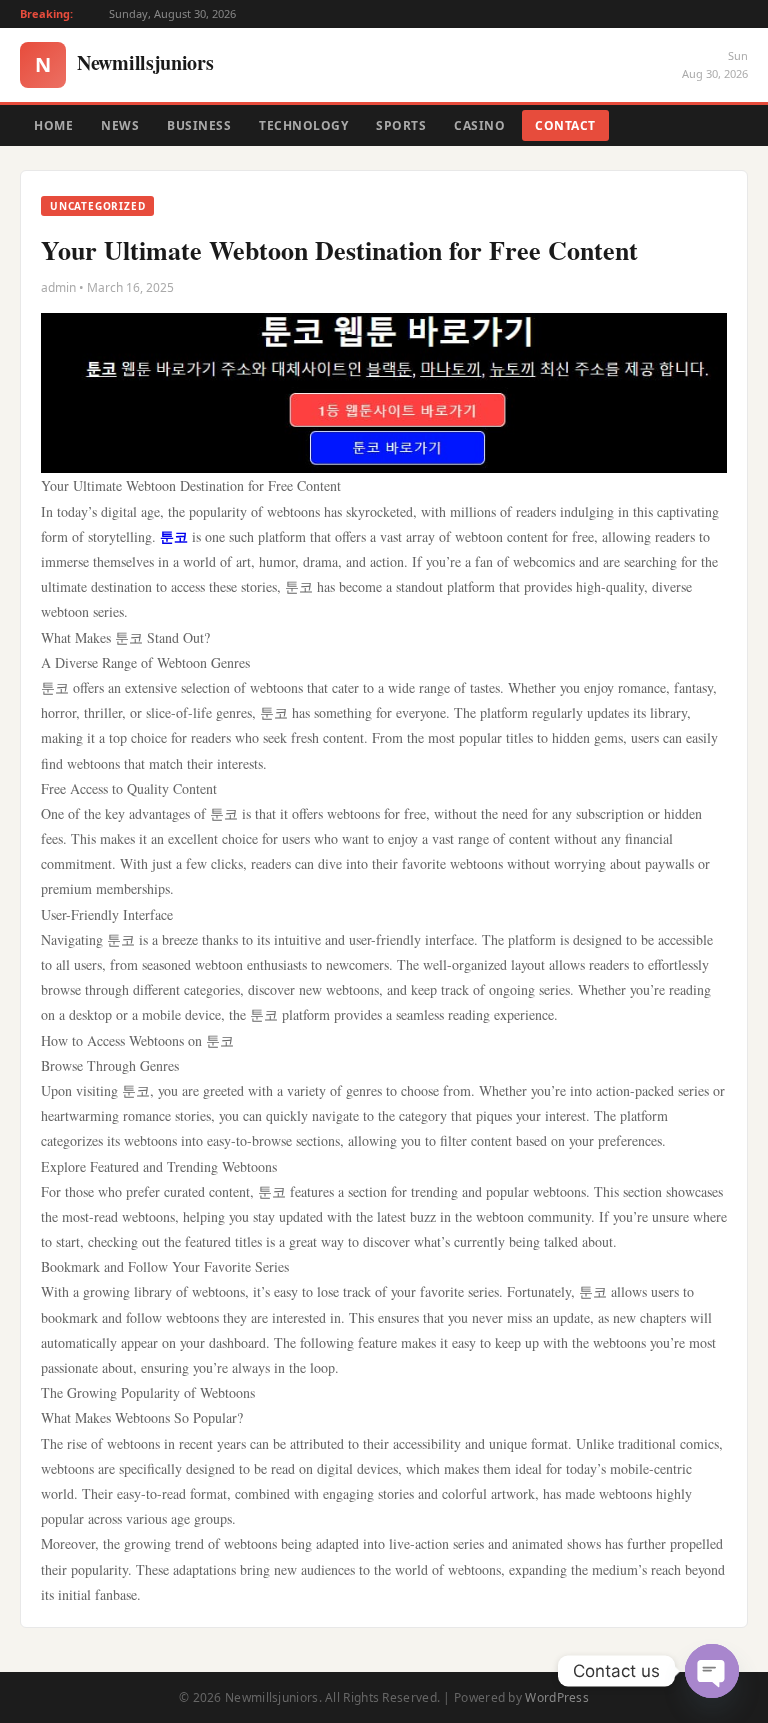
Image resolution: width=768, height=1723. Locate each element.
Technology (303, 125)
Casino (479, 125)
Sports (401, 125)
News (120, 125)
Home (53, 125)
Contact (565, 125)
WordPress (557, 1697)
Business (199, 125)
